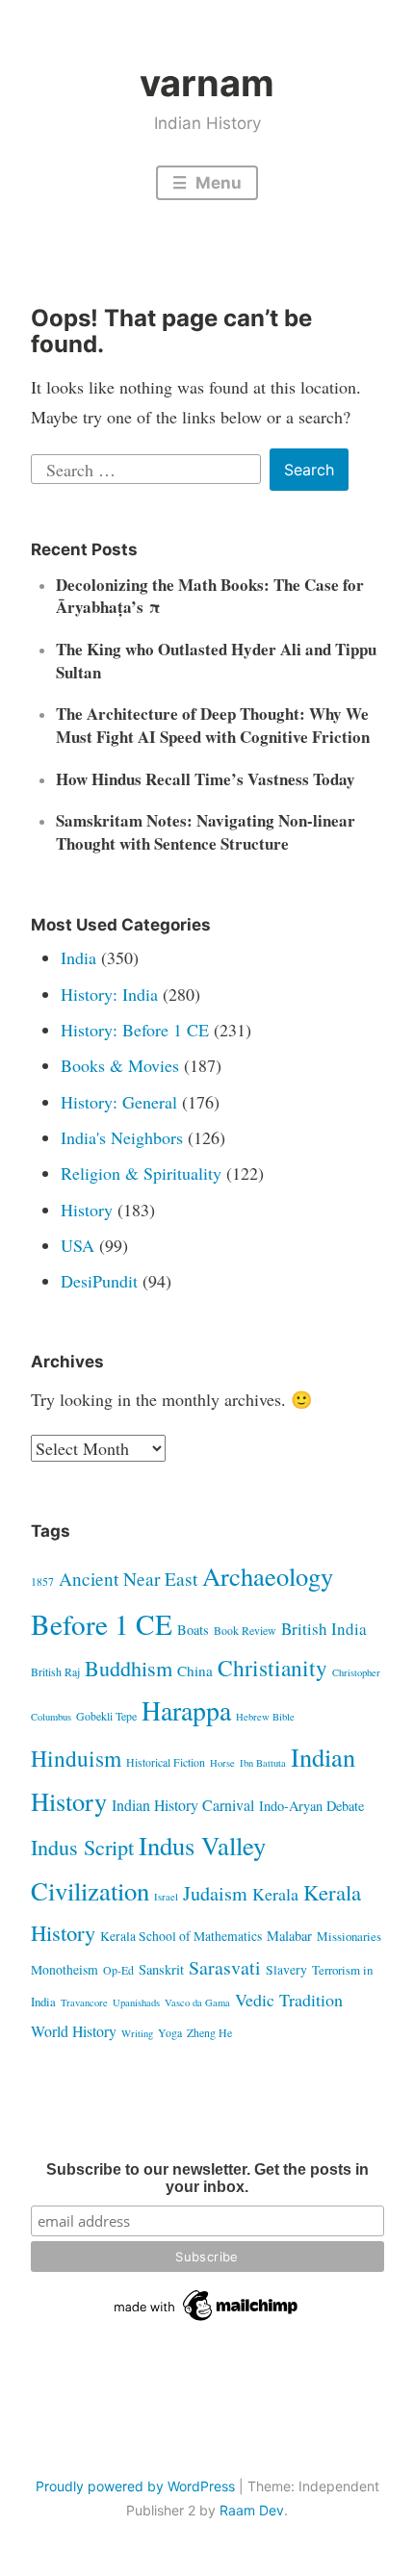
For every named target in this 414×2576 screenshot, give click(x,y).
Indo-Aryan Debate (311, 1806)
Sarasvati (225, 1967)
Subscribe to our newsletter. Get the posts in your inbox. (207, 2178)
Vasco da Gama (197, 2002)
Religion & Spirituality (141, 1173)
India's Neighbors (122, 1137)
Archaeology (268, 1576)
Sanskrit (161, 1969)
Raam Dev (252, 2510)
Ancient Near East (128, 1579)
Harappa (186, 1710)
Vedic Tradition (289, 2000)
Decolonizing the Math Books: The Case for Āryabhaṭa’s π (210, 596)
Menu (217, 183)
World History (74, 2031)
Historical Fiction (166, 1762)
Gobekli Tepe (106, 1716)
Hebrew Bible (265, 1717)
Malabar (289, 1936)
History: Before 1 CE (135, 1030)
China (195, 1671)
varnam (207, 83)
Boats (193, 1630)
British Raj (55, 1671)
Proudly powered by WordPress (135, 2486)
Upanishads (136, 2002)
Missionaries (349, 1936)
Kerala (275, 1894)
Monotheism (65, 1969)
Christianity (272, 1668)
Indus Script (82, 1847)
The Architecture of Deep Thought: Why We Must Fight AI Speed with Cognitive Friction (213, 725)
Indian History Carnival (183, 1805)
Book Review (245, 1630)
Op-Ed (118, 1970)
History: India (109, 994)
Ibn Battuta (263, 1763)
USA (78, 1245)
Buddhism (129, 1668)
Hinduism (76, 1758)
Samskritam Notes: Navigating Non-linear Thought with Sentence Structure (206, 832)
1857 (42, 1581)
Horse (222, 1763)
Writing (137, 2033)
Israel (166, 1897)
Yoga (170, 2032)
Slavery (286, 1969)
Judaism (215, 1893)
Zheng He (209, 2032)
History (87, 1210)
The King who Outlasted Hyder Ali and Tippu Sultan (216, 661)
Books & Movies (120, 1065)
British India (324, 1629)
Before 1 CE (102, 1624)
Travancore (84, 2002)
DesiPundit (99, 1281)
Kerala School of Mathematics (181, 1936)
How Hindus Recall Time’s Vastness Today (206, 779)
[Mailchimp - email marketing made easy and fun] (207, 2321)
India (78, 957)
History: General (119, 1102)
